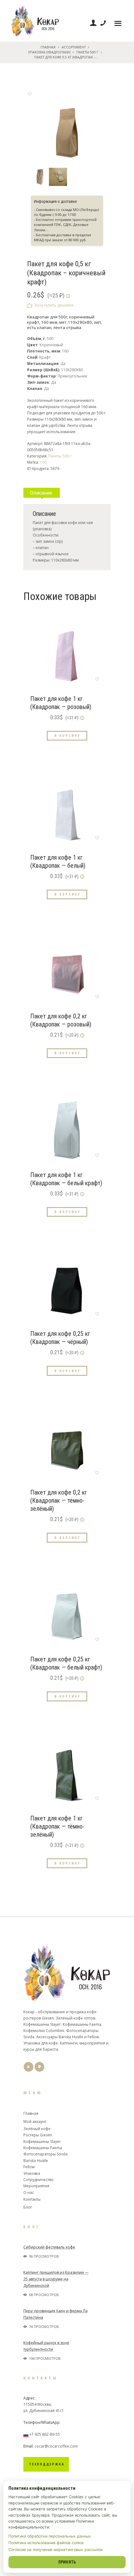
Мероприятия (36, 2186)
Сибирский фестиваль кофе (49, 2247)
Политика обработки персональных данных (50, 2536)
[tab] (42, 490)
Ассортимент (74, 47)
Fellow (29, 2167)
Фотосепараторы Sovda (45, 2154)
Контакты (32, 2199)
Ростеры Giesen (38, 2135)
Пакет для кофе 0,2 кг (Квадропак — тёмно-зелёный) (59, 1500)
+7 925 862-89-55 (45, 2434)
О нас (29, 2192)
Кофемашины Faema (43, 2148)
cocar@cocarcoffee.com (56, 2446)
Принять (67, 2562)
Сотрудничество (38, 2180)
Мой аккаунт (35, 2122)
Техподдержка (47, 2464)
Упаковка (32, 2173)
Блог (28, 2207)
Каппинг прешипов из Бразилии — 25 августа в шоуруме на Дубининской (56, 2279)
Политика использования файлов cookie (46, 2543)
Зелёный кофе (37, 2129)
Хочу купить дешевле (54, 305)
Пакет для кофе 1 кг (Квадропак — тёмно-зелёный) (57, 1826)
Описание (41, 493)
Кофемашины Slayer (42, 2142)
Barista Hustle (36, 2161)
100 (43, 462)
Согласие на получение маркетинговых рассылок (56, 2550)
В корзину (68, 735)
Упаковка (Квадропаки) (49, 52)
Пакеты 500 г (87, 52)
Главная (48, 47)
